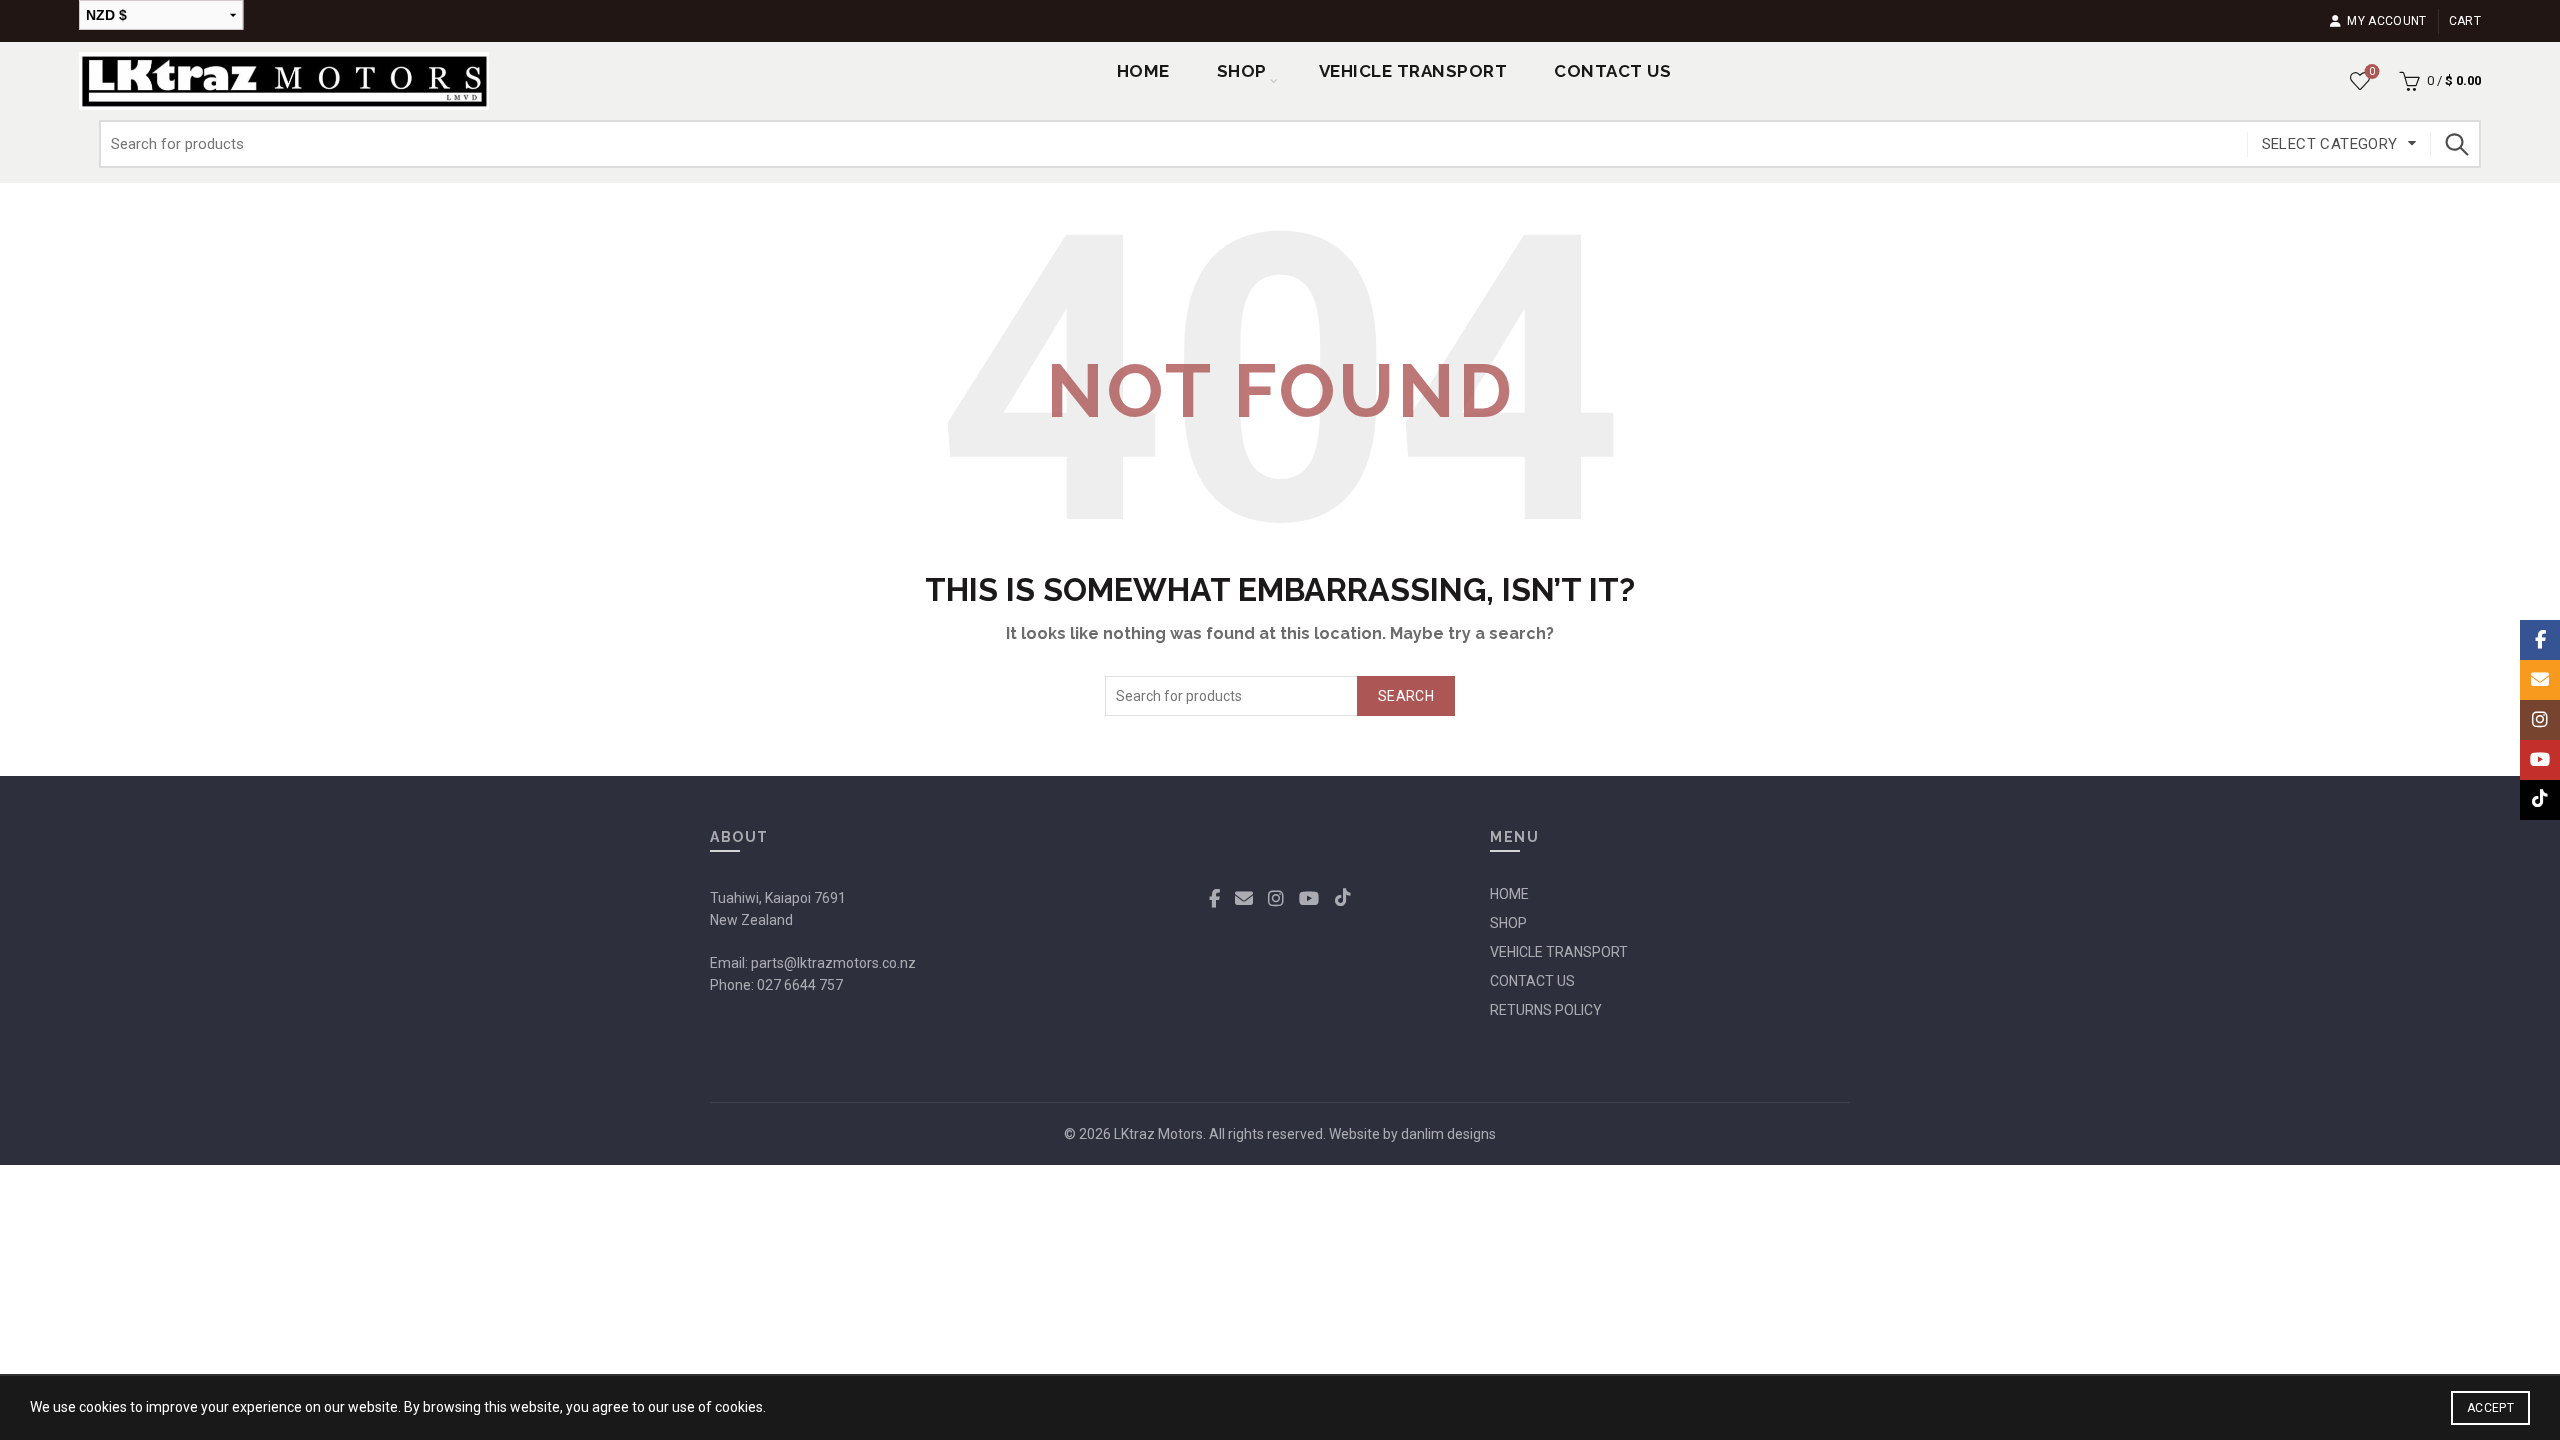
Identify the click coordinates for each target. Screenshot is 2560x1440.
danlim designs (1448, 1134)
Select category (2330, 144)
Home (1143, 71)
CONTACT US (1532, 981)
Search (2456, 144)
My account (2386, 21)
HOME (1509, 894)
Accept (2490, 1408)
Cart (2465, 21)
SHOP (1242, 71)
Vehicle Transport (1413, 71)
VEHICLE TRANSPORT (1559, 952)
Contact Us (1612, 71)
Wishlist (2372, 71)
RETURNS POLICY (1546, 1010)
